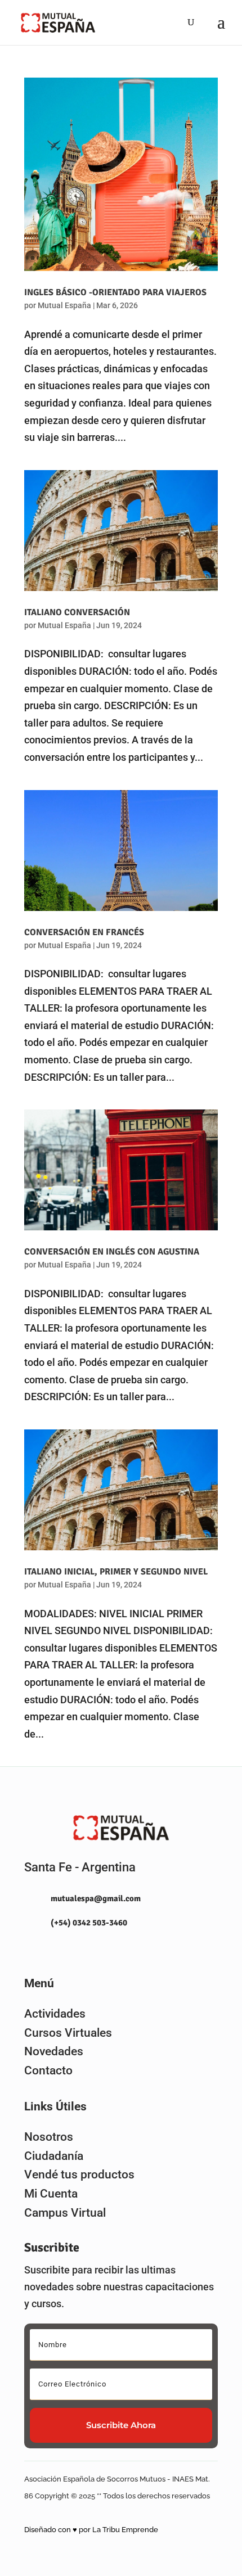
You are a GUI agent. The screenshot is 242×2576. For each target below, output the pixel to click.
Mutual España (64, 305)
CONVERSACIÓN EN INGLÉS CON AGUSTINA (112, 1252)
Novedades (54, 2051)
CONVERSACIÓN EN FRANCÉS (84, 932)
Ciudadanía (54, 2156)
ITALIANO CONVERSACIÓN (77, 612)
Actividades (55, 2014)
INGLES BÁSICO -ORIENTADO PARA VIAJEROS (115, 292)
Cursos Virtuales (68, 2033)
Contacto (48, 2070)
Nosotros (49, 2137)
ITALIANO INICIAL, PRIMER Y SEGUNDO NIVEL (116, 1572)
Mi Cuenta (51, 2194)
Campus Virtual (65, 2213)
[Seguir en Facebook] (53, 1949)
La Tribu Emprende (125, 2530)
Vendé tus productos (79, 2175)
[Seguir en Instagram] (28, 1949)
